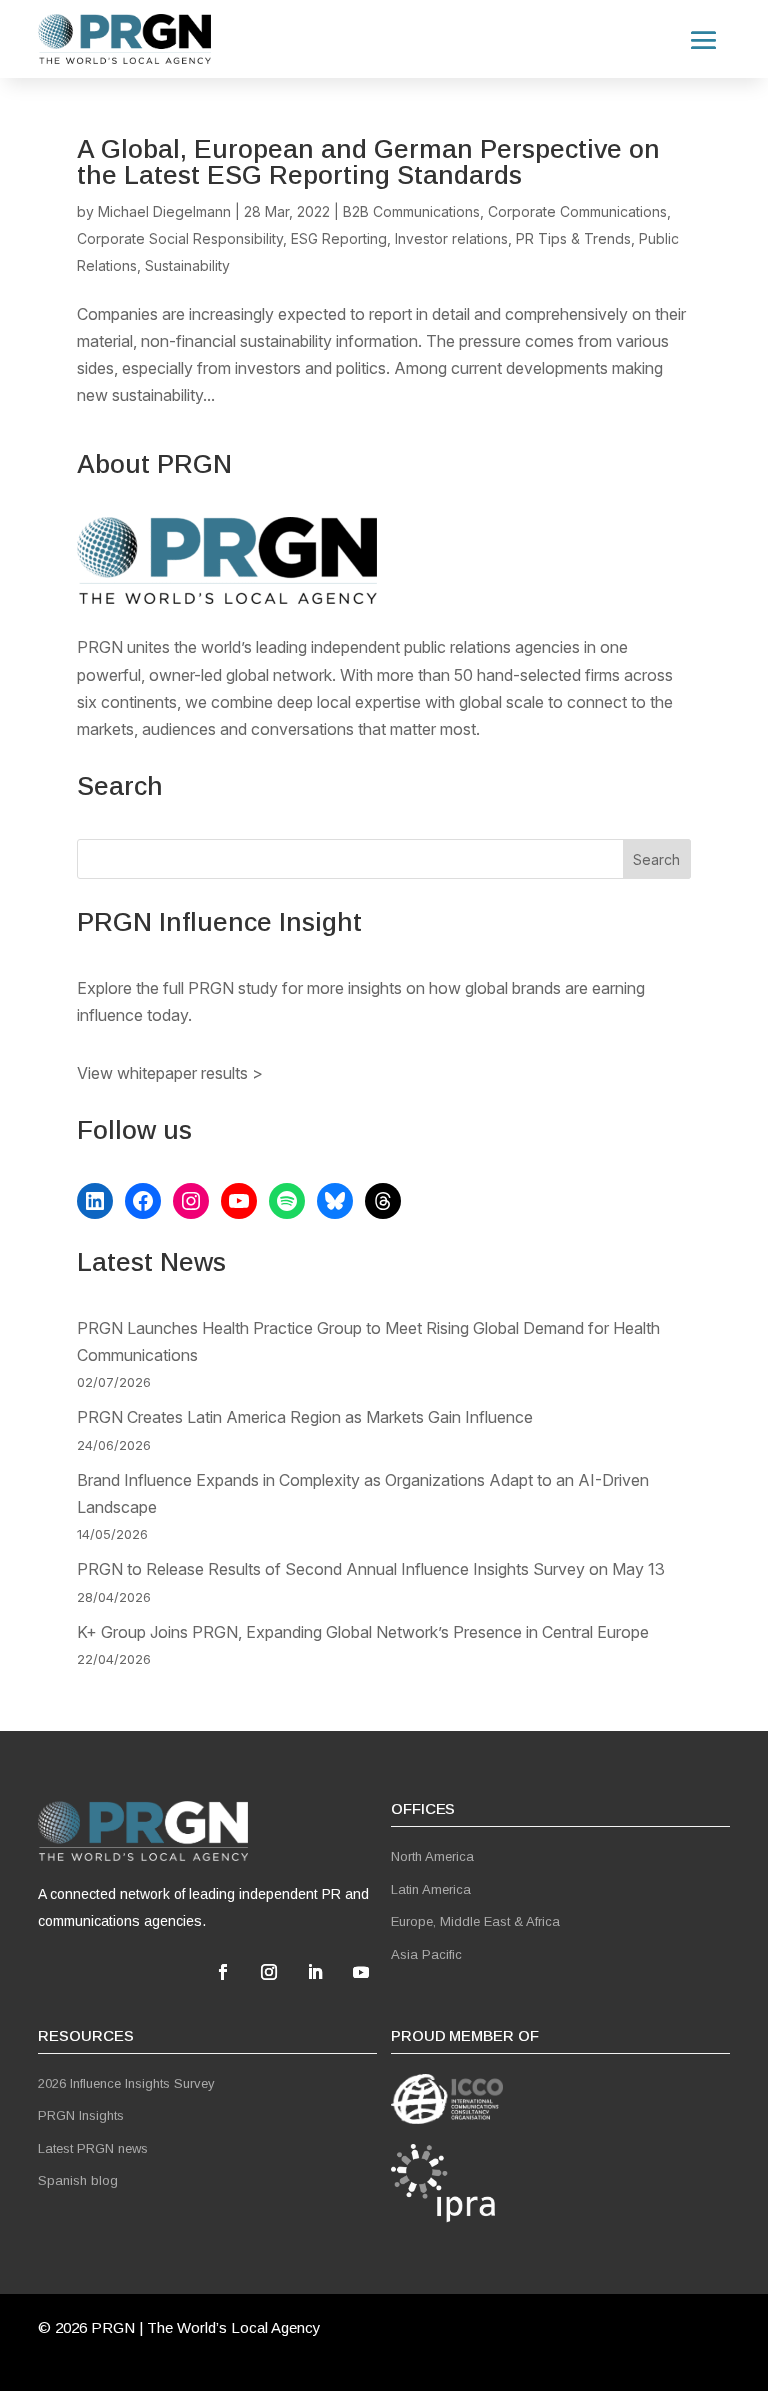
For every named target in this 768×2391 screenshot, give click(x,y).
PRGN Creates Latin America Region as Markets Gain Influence (305, 1417)
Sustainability (187, 265)
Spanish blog (78, 2180)
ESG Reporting (339, 238)
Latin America (431, 1889)
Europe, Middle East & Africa (475, 1921)
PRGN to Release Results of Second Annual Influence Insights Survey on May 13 (371, 1569)
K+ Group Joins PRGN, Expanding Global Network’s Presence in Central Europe (363, 1632)
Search (656, 859)
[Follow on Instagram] (269, 1972)
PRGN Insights (81, 2115)
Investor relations (451, 238)
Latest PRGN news (93, 2148)
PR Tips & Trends (573, 238)
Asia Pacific (426, 1954)
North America (432, 1856)
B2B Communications (411, 211)
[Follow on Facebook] (223, 1972)
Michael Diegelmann (164, 211)
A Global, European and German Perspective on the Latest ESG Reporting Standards (368, 162)
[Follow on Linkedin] (315, 1972)
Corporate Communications (577, 211)
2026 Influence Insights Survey (126, 2083)
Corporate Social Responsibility (180, 238)
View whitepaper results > (170, 1073)
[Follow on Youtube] (361, 1972)
